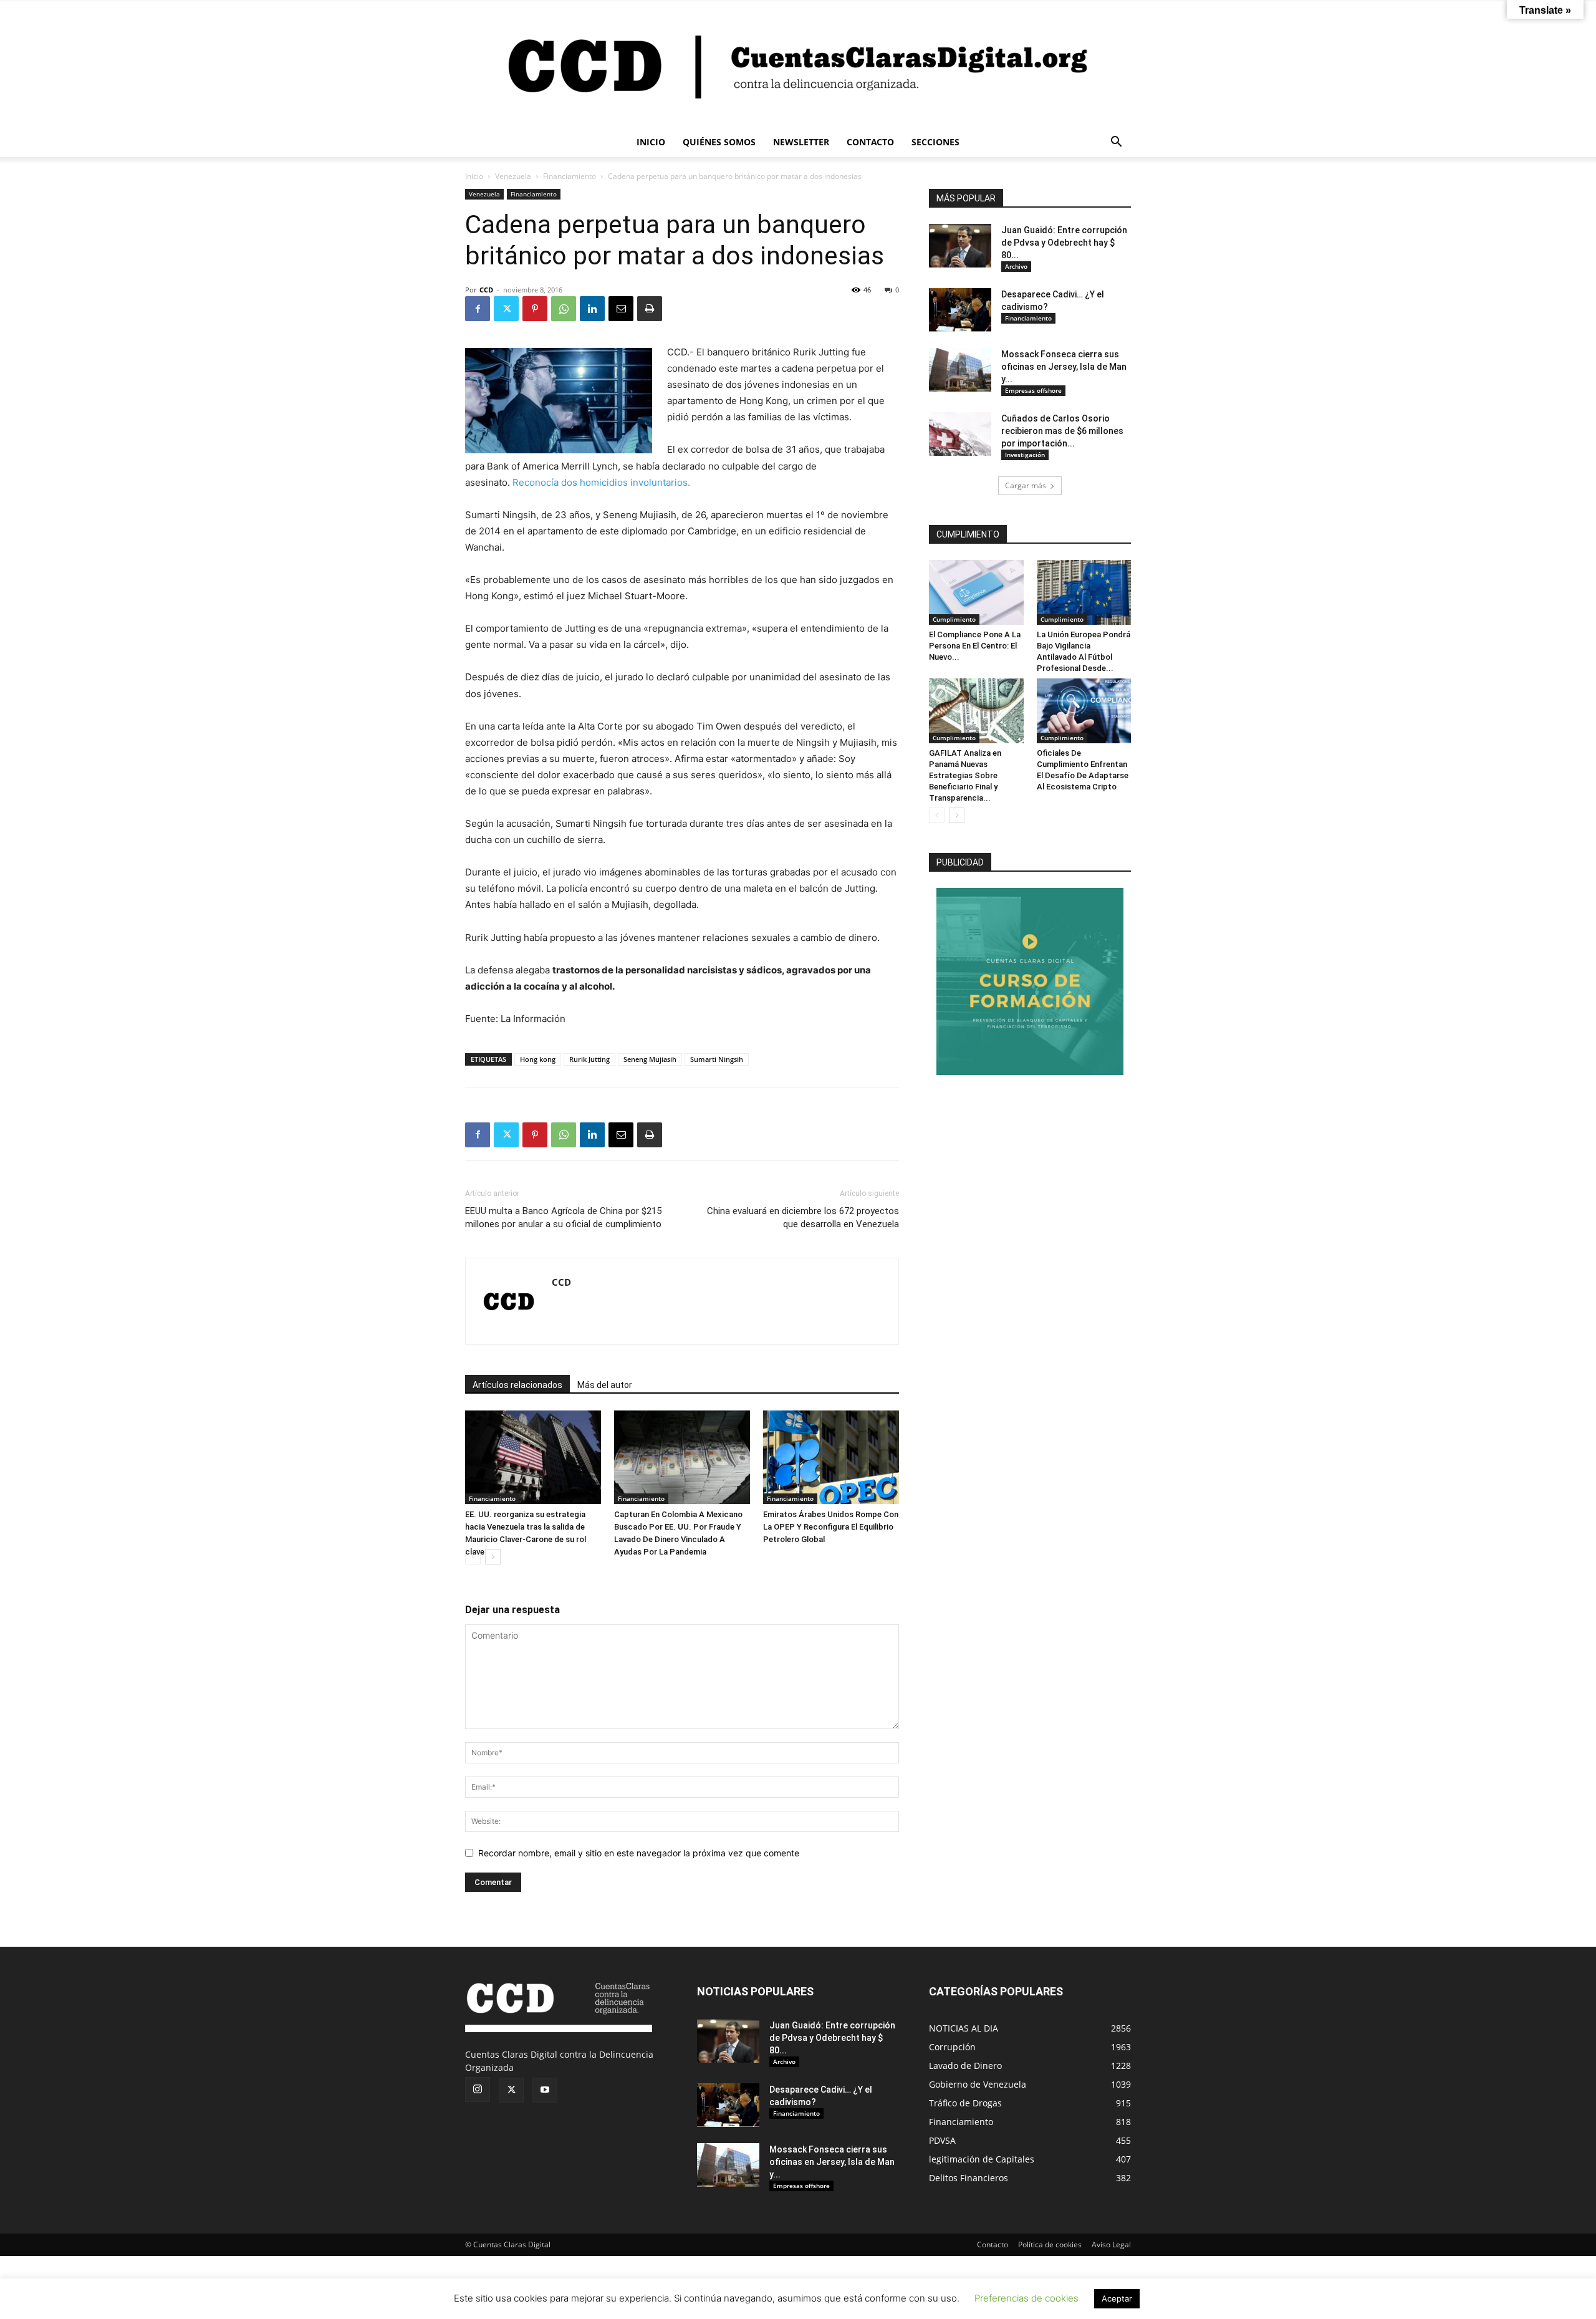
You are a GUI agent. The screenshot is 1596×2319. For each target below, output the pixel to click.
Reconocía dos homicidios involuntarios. (601, 482)
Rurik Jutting (589, 1059)
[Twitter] (506, 309)
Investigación (1025, 455)
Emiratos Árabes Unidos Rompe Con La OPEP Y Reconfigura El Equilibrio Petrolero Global (831, 1527)
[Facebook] (478, 309)
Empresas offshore (1033, 390)
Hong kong (538, 1059)
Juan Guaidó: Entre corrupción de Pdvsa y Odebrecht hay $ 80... (1064, 243)
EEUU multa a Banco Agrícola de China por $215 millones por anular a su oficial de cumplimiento (563, 1217)
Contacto (993, 2244)
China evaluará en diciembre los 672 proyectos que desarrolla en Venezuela (803, 1217)
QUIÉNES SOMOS (719, 142)
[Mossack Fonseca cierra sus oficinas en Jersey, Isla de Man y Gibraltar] (960, 370)
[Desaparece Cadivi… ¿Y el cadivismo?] (960, 310)
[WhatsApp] (564, 309)
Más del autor (605, 1385)
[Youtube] (545, 2090)
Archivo (1016, 266)
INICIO (651, 142)
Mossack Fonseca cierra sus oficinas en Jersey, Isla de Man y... (1064, 367)
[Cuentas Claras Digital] (798, 64)
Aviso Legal (1111, 2244)
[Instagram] (478, 2090)
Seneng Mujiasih (650, 1059)
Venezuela (513, 176)
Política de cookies (1050, 2244)
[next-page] (493, 1557)
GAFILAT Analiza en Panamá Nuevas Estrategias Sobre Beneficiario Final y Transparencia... (965, 775)
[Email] (621, 309)
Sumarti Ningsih (717, 1059)
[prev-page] (473, 1557)
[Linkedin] (592, 309)
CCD (486, 290)
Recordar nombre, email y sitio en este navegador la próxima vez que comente (639, 1853)
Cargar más (1026, 485)
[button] (1116, 143)
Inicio (474, 176)
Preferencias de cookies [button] (1026, 2298)
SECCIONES (935, 142)
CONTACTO (870, 142)
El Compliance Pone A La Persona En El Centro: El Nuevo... (975, 646)
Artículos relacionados (517, 1385)
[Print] (650, 309)
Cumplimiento (954, 619)
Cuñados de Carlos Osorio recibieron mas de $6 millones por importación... (1062, 431)
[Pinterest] (535, 309)
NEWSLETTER (801, 142)
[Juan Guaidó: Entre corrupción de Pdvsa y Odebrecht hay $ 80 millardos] (960, 246)
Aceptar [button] (1117, 2298)
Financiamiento (570, 176)
